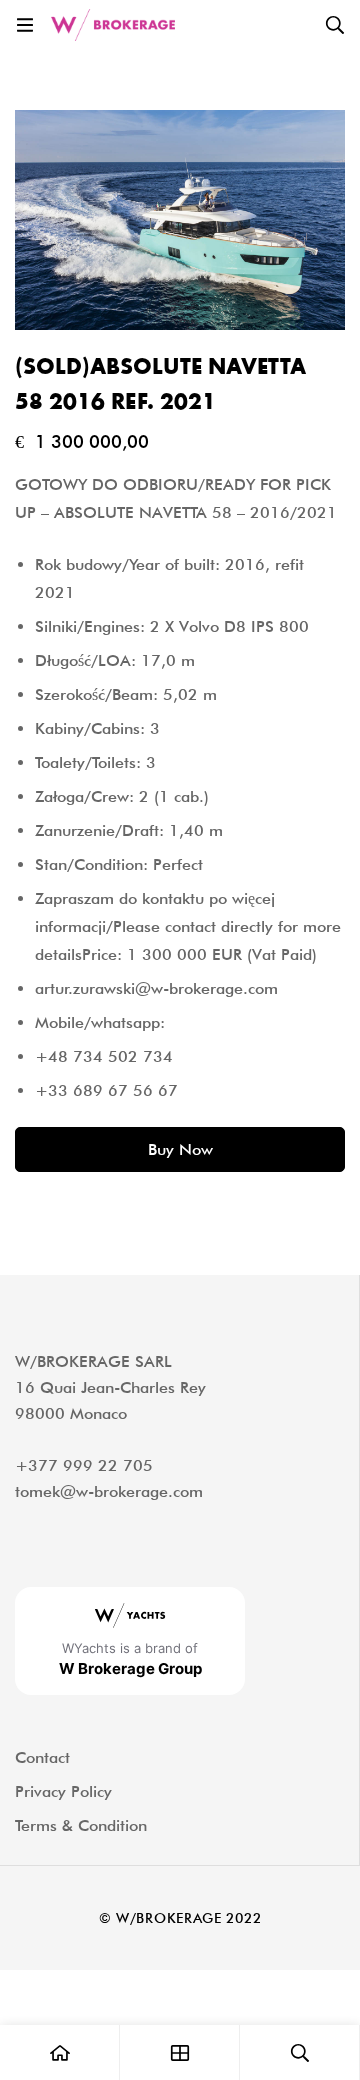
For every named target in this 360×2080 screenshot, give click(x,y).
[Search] (335, 25)
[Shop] (180, 2052)
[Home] (60, 2052)
